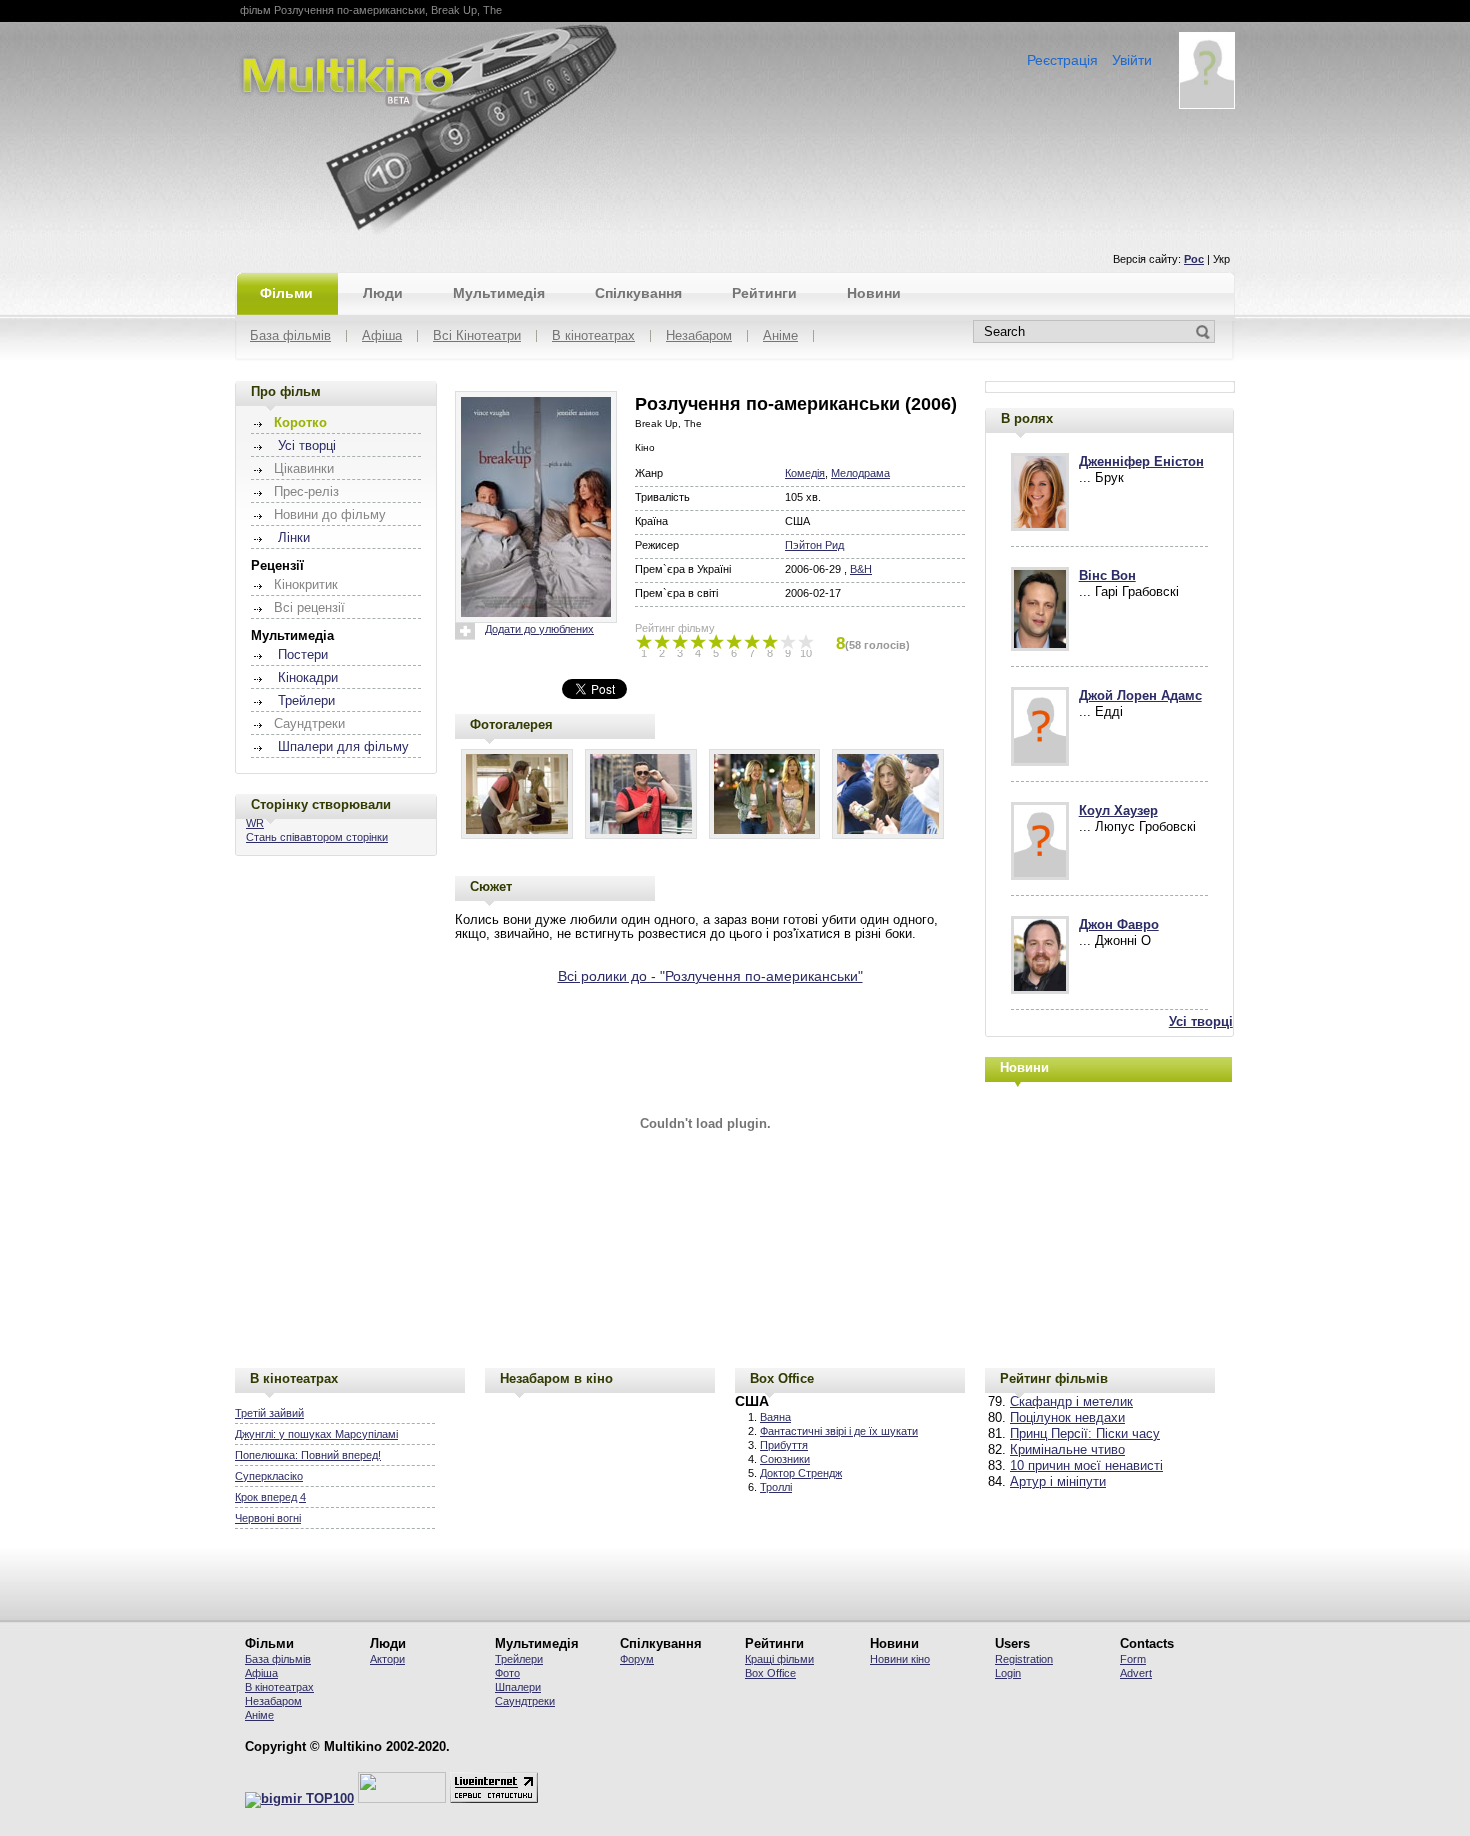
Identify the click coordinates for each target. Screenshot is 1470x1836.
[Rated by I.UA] (402, 1799)
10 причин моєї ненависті (1086, 1466)
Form (1133, 1659)
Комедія (805, 473)
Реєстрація (1062, 60)
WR (255, 823)
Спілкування (638, 293)
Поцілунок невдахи (1067, 1418)
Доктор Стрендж (801, 1473)
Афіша (382, 336)
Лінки (294, 538)
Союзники (785, 1459)
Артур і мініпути (1058, 1482)
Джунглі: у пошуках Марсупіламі (316, 1434)
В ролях (1027, 418)
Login (1008, 1673)
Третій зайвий (269, 1413)
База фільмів (290, 336)
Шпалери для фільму (343, 747)
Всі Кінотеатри (477, 336)
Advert (1136, 1673)
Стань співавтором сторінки (317, 837)
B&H (861, 569)
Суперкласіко (269, 1476)
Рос (1194, 259)
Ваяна (775, 1417)
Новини (874, 293)
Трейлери (306, 701)
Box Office (782, 1378)
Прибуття (784, 1445)
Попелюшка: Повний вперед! (308, 1455)
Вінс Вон (1107, 576)
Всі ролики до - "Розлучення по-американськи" (710, 976)
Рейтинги (764, 293)
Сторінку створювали (321, 804)
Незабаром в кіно (556, 1378)
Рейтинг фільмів (1054, 1378)
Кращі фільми (779, 1659)
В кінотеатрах (593, 336)
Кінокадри (308, 678)
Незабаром (699, 336)
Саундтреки (525, 1701)
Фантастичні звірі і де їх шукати (839, 1431)
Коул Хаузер (1118, 811)
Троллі (776, 1487)
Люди (383, 293)
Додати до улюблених (539, 629)
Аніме (780, 336)
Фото (507, 1673)
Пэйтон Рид (814, 545)
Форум (637, 1659)
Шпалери (518, 1687)
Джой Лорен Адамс (1140, 696)
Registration (1024, 1659)
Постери (303, 655)
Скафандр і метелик (1071, 1402)
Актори (387, 1659)
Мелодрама (860, 473)
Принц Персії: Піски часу (1085, 1434)
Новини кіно (900, 1659)
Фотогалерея (511, 724)
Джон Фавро (1119, 925)
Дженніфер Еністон (1141, 462)
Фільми (286, 293)
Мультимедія (499, 293)
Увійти (1132, 60)
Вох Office (770, 1673)
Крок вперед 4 (270, 1497)
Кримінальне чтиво (1067, 1450)
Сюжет (491, 886)
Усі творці (307, 446)
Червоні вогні (268, 1518)
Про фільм (286, 391)
